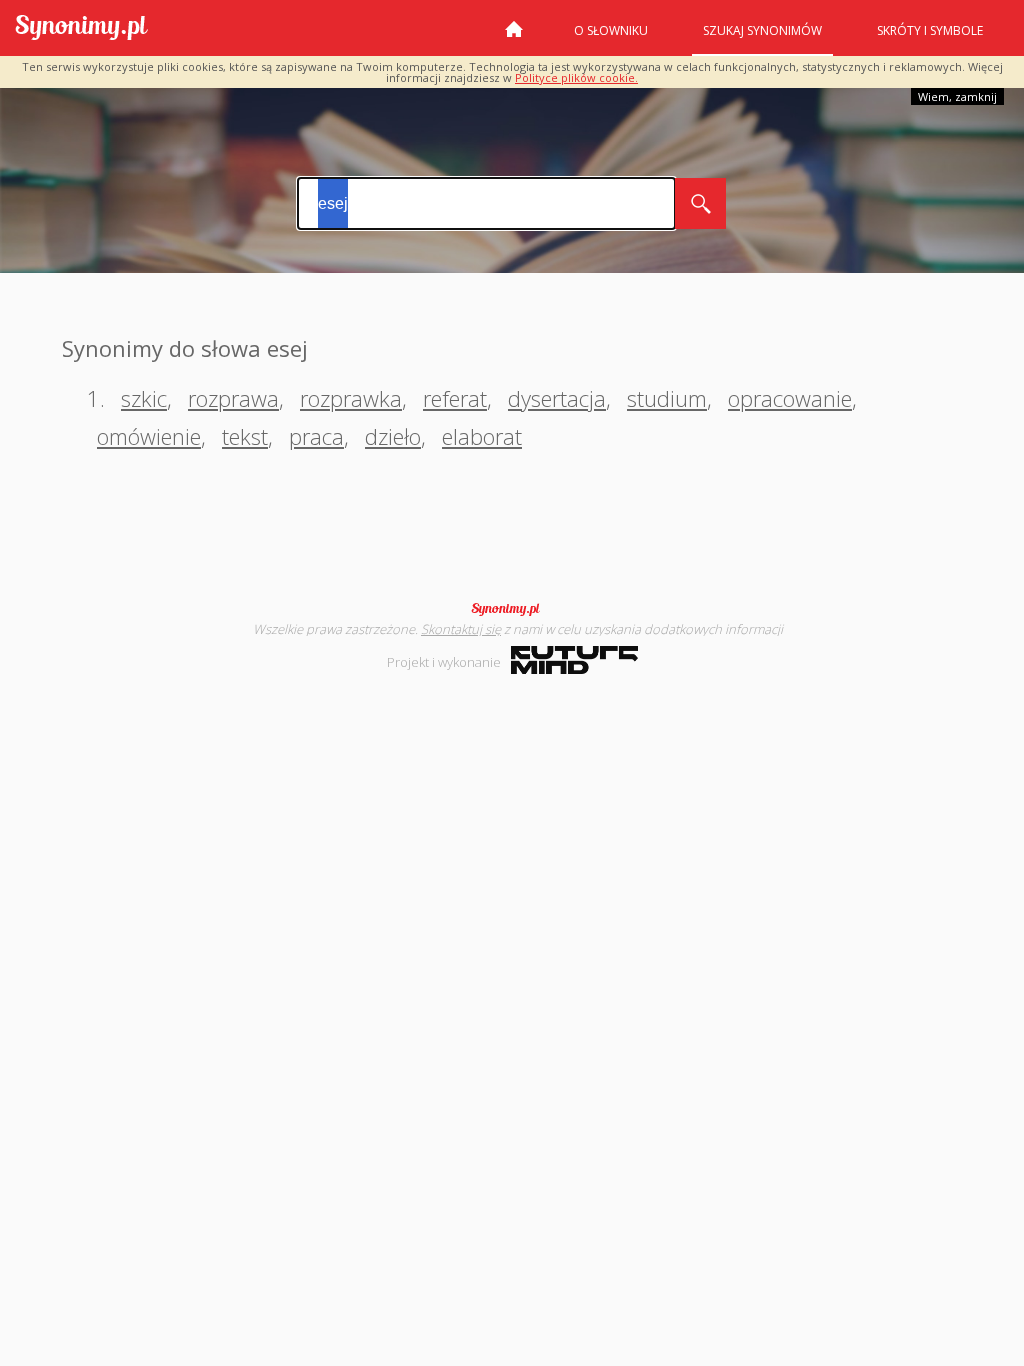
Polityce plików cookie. (576, 77)
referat (455, 398)
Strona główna (514, 37)
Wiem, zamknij (957, 96)
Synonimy (512, 609)
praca (316, 436)
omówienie (149, 436)
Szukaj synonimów (762, 30)
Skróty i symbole (930, 30)
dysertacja (557, 398)
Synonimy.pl (81, 28)
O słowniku (611, 30)
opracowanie (790, 398)
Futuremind (574, 660)
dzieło (393, 436)
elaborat (482, 436)
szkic (144, 398)
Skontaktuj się (461, 629)
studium (667, 398)
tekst (245, 436)
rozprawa (233, 398)
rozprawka (351, 398)
